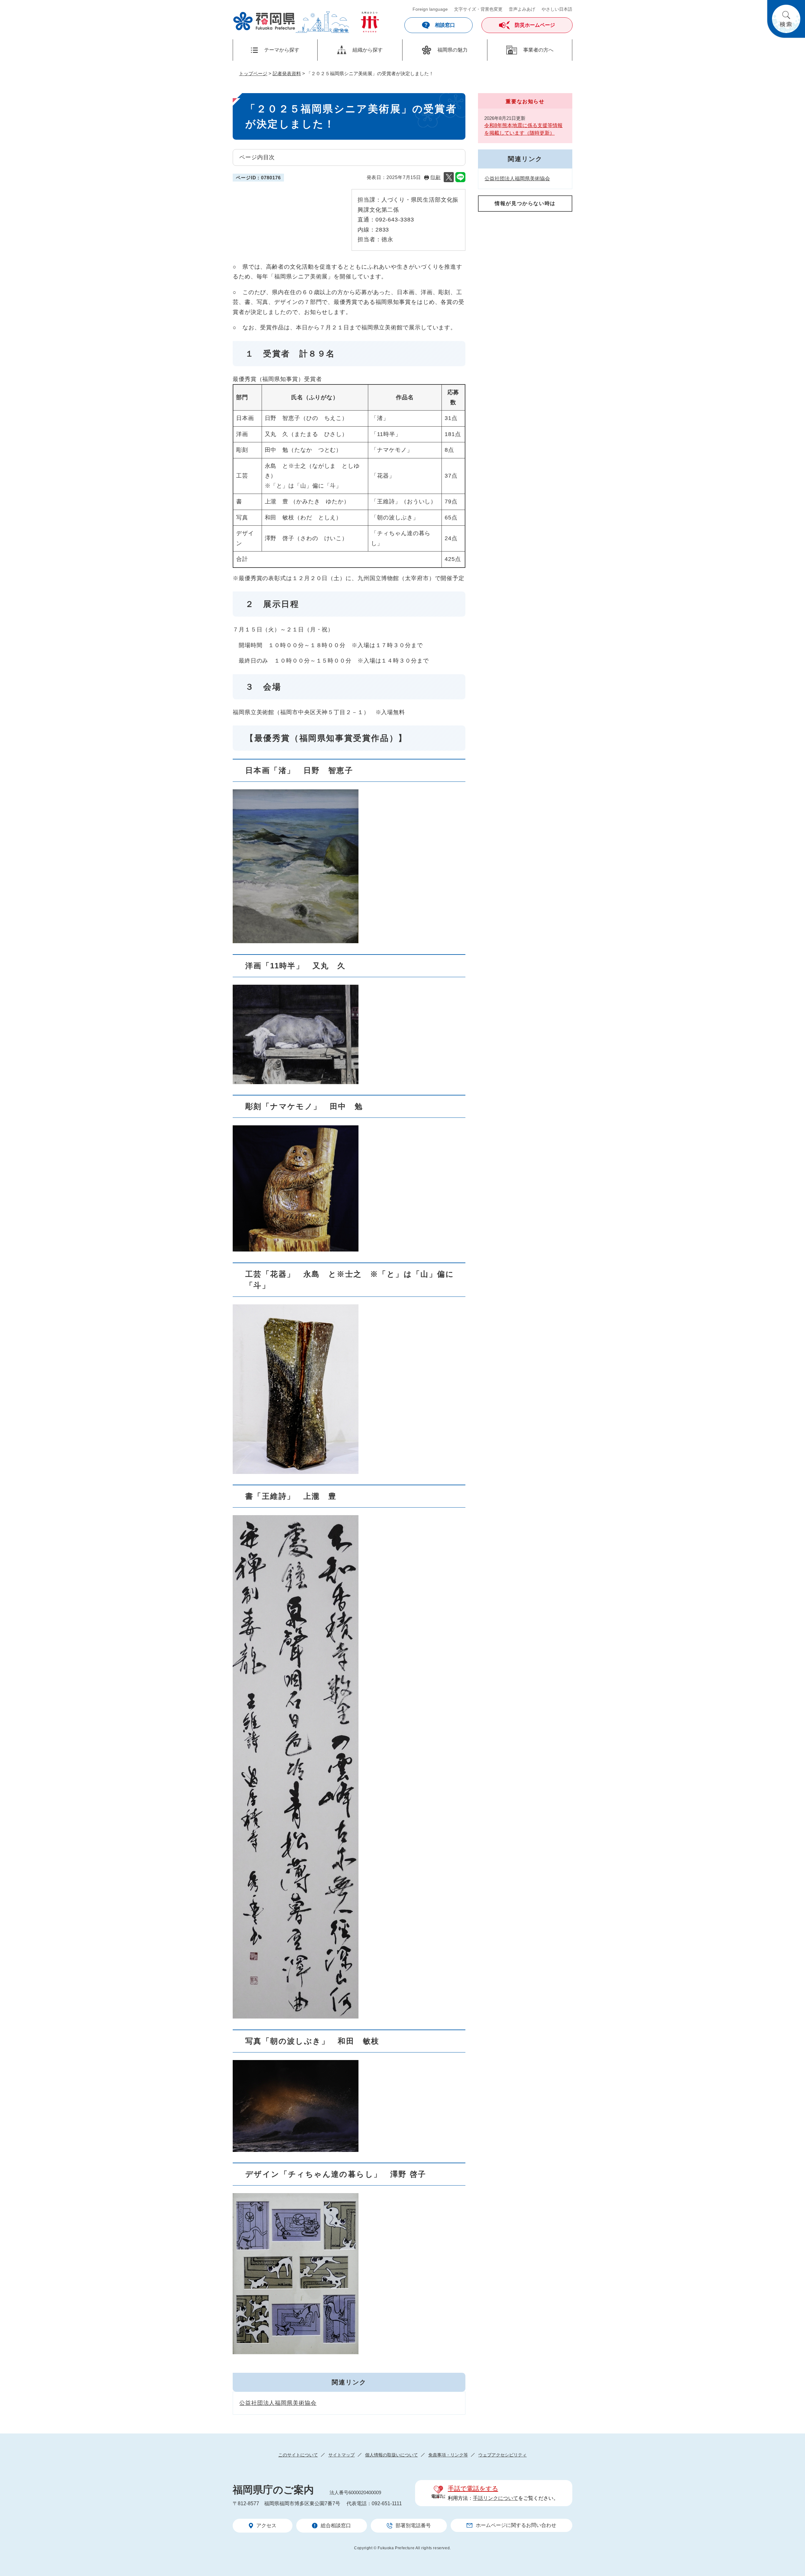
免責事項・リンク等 (448, 2455)
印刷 (436, 177)
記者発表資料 (287, 73)
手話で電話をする (473, 2489)
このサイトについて (298, 2455)
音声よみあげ (522, 9)
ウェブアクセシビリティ (502, 2455)
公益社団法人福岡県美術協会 (278, 2403)
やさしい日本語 (557, 9)
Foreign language (430, 9)
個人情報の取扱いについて (391, 2455)
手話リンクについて (496, 2498)
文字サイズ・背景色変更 (478, 9)
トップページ (253, 73)
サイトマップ (341, 2455)
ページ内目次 (257, 157)
